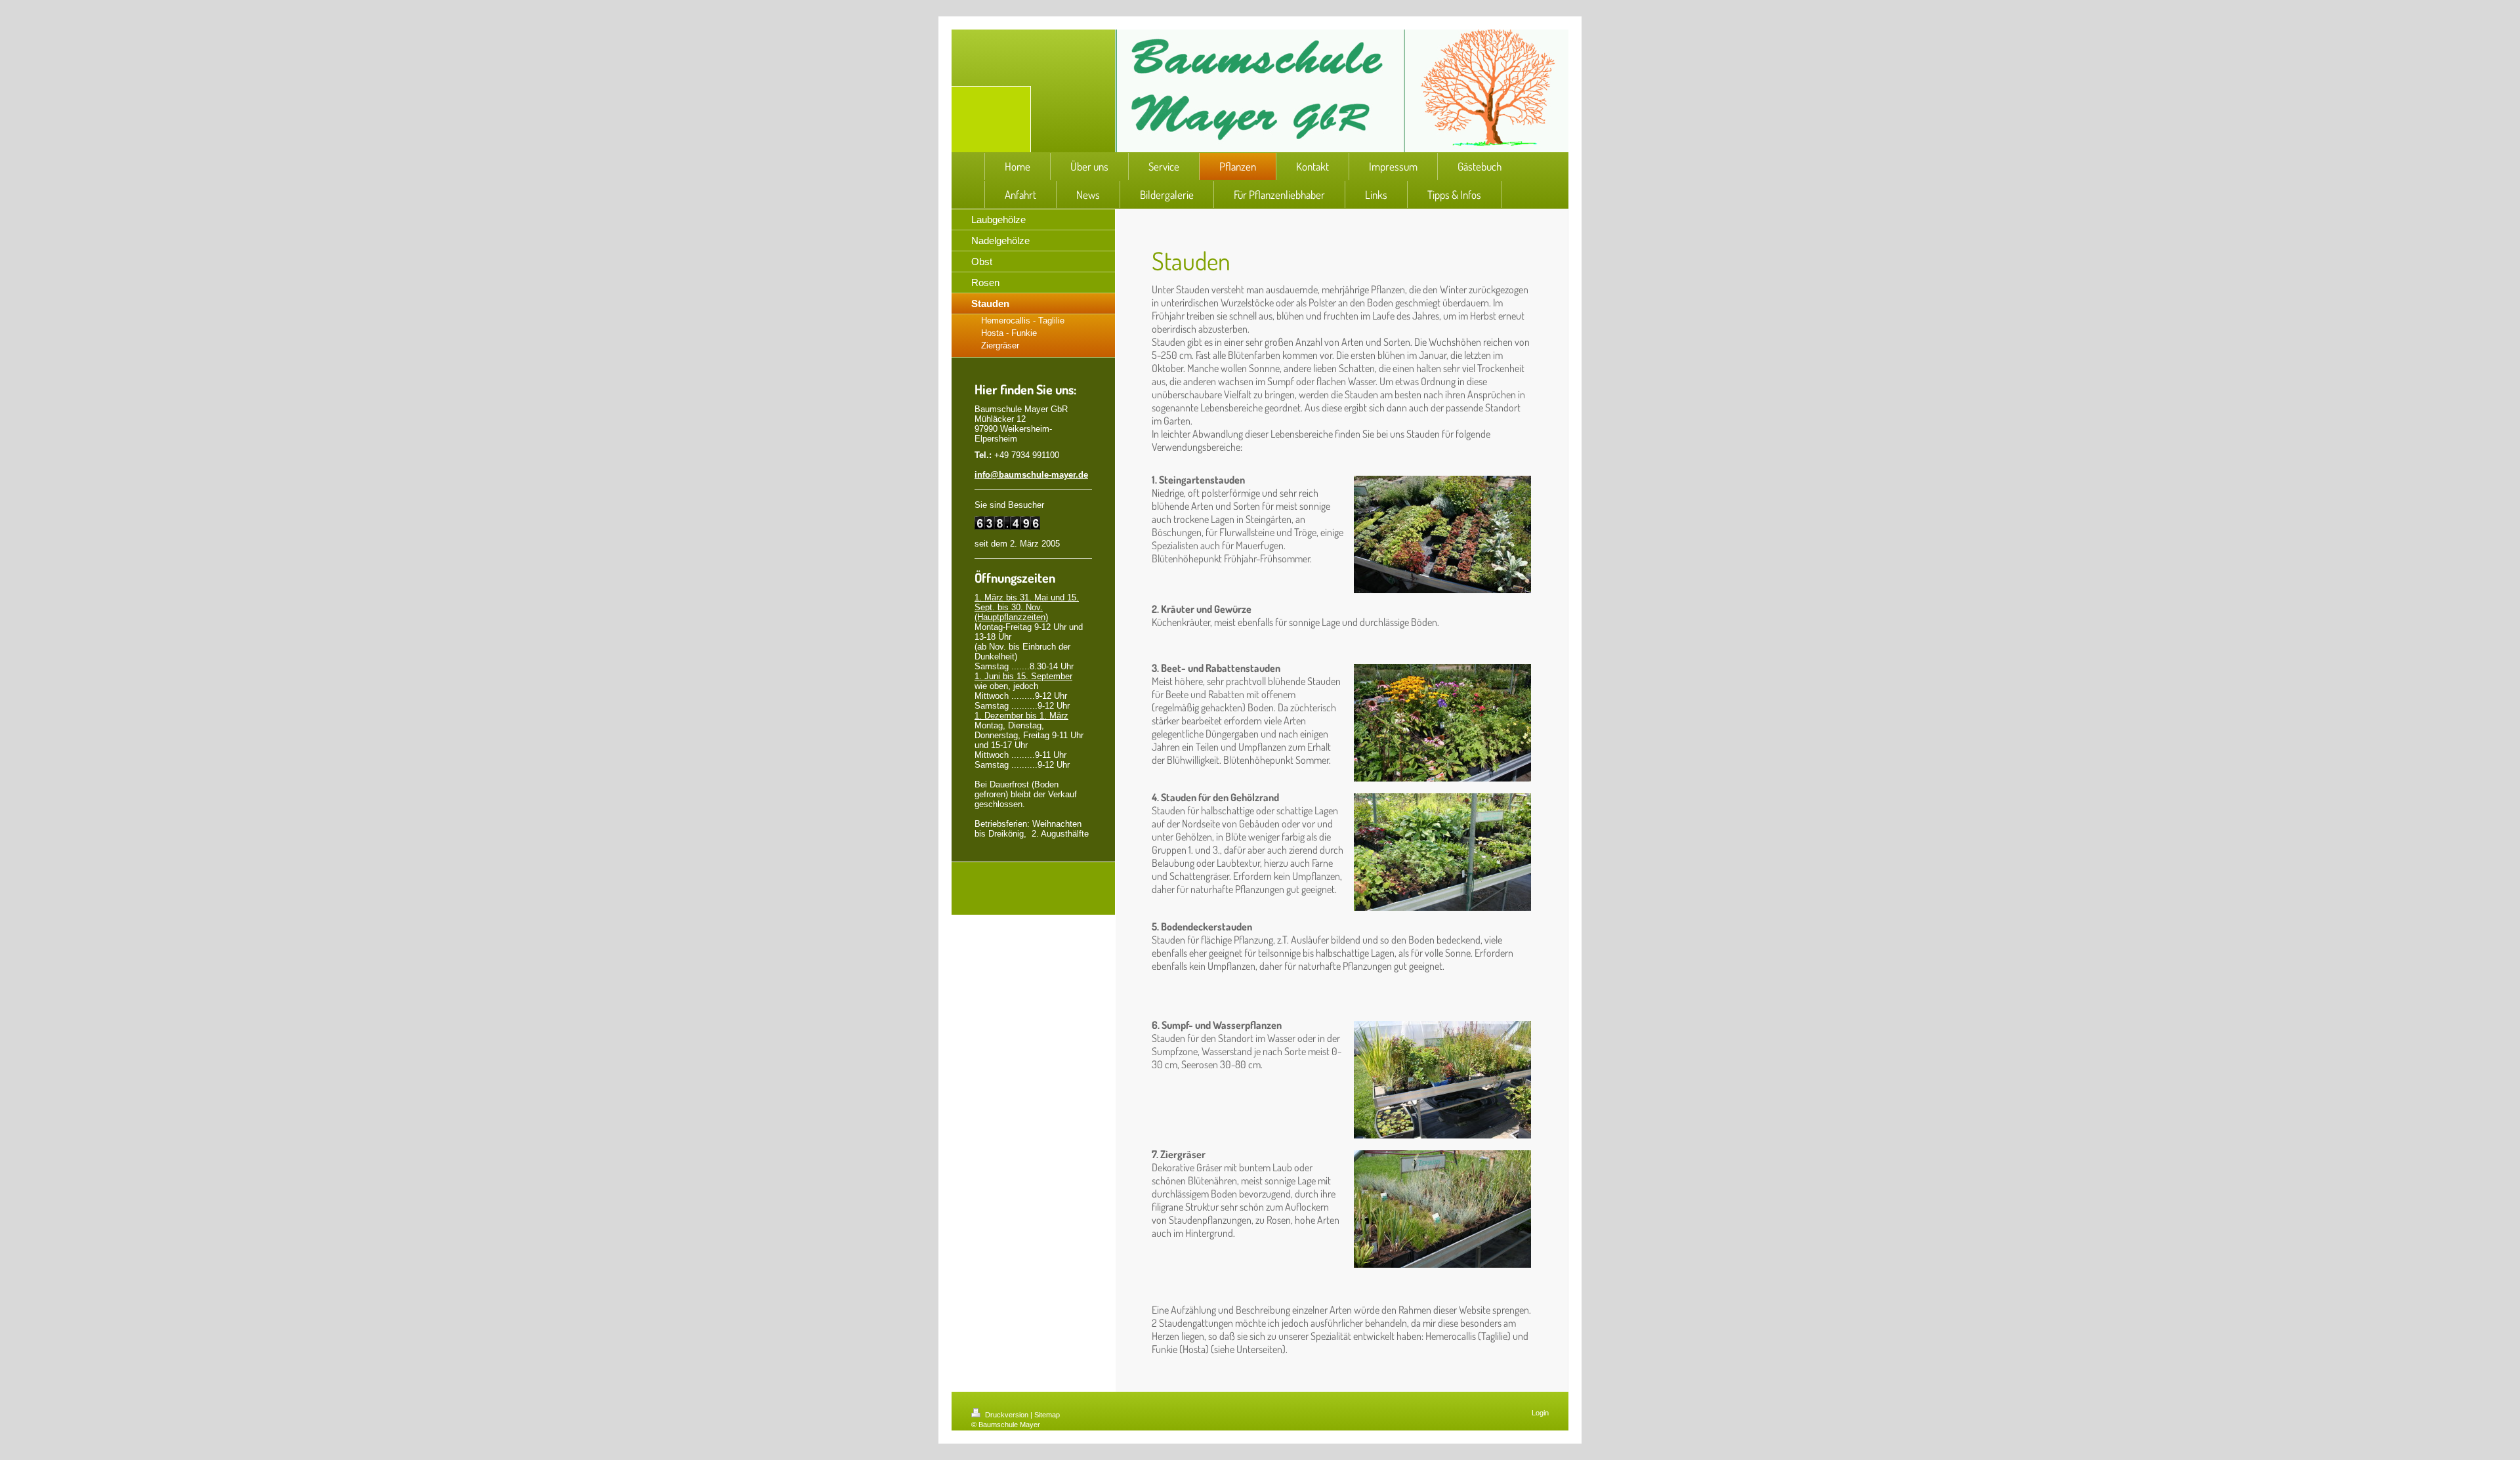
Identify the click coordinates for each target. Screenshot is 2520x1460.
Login (1540, 1413)
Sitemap (1047, 1415)
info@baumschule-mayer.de (1031, 475)
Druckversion (1007, 1415)
